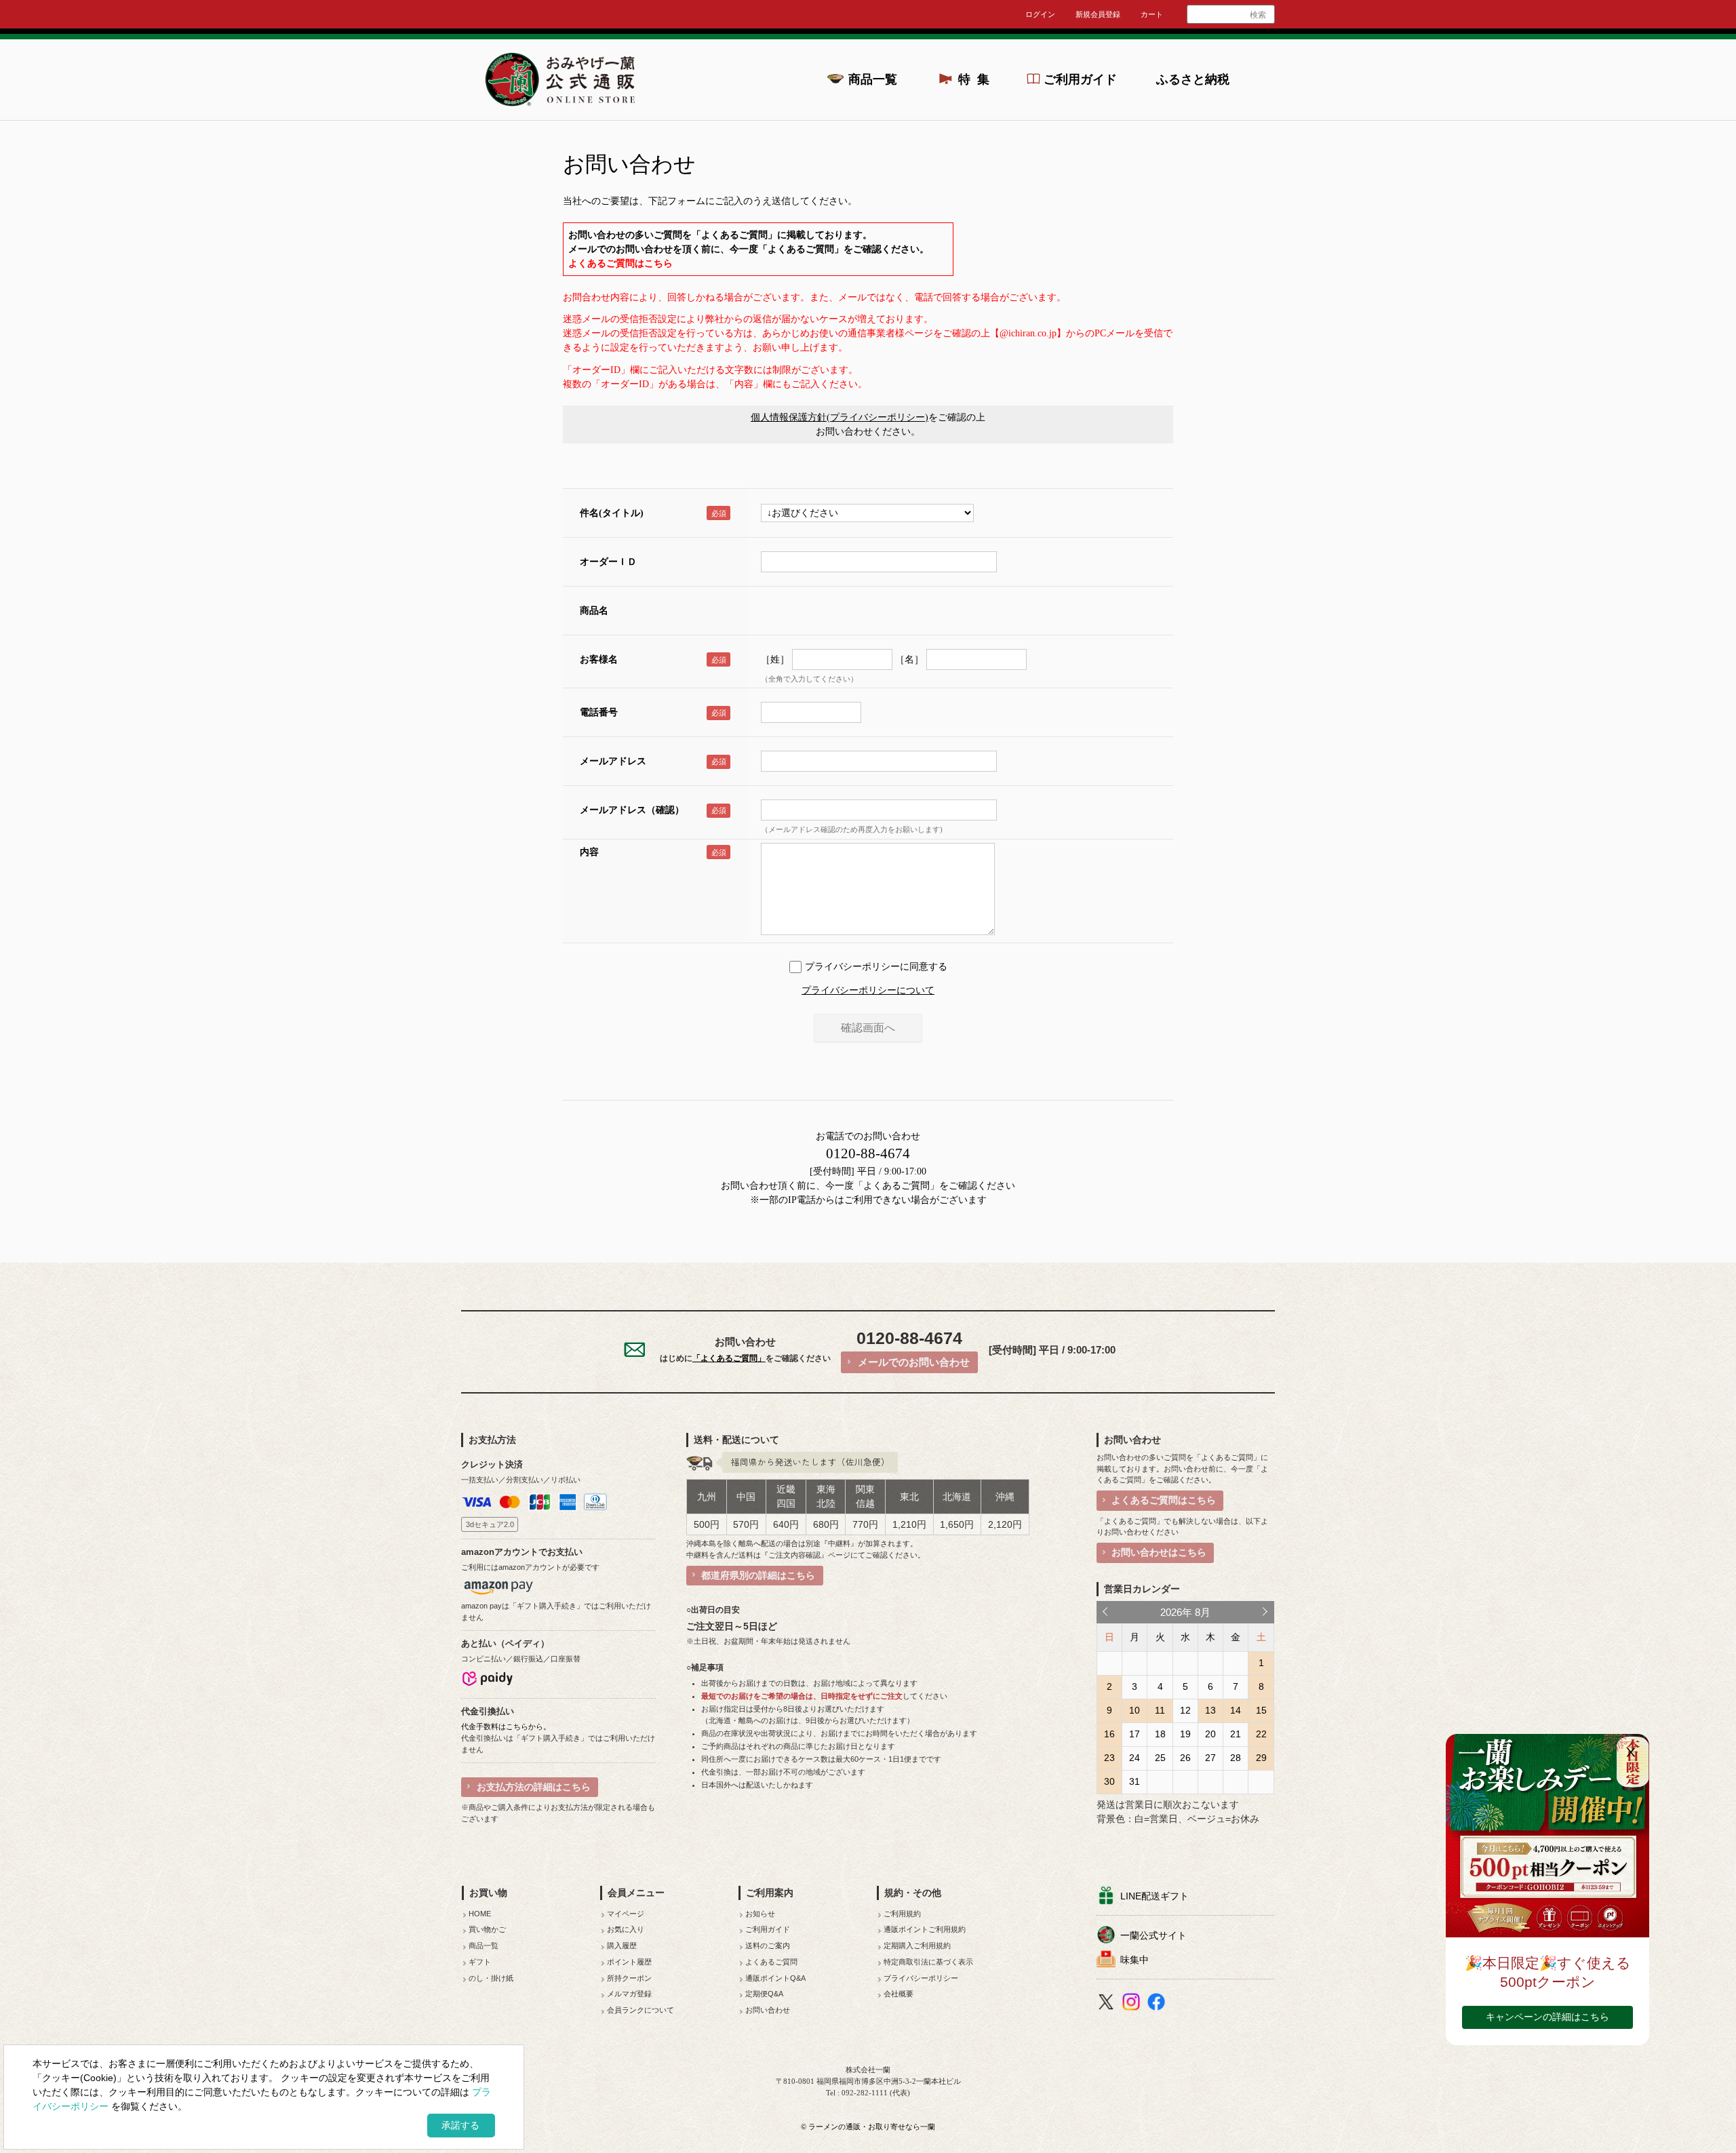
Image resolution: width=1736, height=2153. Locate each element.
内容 (589, 852)
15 (1261, 1710)
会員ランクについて (640, 2010)
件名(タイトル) (612, 513)
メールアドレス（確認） (632, 810)
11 (1160, 1710)
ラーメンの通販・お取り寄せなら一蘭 (872, 2127)
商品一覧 (873, 79)
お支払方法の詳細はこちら (534, 1787)
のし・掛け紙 (491, 1978)
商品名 (594, 611)
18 (1160, 1734)
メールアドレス (613, 761)
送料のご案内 (768, 1945)
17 (1135, 1734)
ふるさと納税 (1193, 79)
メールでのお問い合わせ (914, 1362)
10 (1135, 1710)
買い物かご (487, 1929)
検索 (1258, 15)
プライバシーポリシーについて (868, 990)
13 (1210, 1710)
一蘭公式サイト (1153, 1935)
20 (1210, 1734)
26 (1185, 1758)
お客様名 (599, 659)
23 (1109, 1758)
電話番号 (599, 712)
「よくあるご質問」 (896, 1186)
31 (1135, 1781)
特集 (978, 79)
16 (1109, 1734)
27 (1210, 1758)
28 (1236, 1758)
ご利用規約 (902, 1914)
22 (1261, 1734)
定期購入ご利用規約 (917, 1945)
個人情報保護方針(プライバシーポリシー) (840, 417)
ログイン (1040, 14)
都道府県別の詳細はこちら (758, 1575)
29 (1261, 1758)
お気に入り (626, 1929)
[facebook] (1158, 2004)
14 (1236, 1710)
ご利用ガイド (1080, 79)
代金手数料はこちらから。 (506, 1726)
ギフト (480, 1962)
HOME (480, 1914)
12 (1185, 1710)
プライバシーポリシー (921, 1978)
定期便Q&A (764, 1994)
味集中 (1135, 1960)
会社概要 (899, 1994)
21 (1236, 1734)
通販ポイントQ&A (775, 1978)
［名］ (909, 659)
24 (1135, 1758)
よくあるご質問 (771, 1962)
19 (1185, 1734)
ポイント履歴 (629, 1962)
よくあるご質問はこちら (620, 263)
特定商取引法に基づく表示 (928, 1962)
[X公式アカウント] (1108, 2004)
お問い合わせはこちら (1159, 1552)
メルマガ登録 (629, 1994)
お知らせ (760, 1914)
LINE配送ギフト (1155, 1896)
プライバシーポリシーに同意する (876, 967)
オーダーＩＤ (608, 562)
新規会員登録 (1098, 14)
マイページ (626, 1914)
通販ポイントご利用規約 (925, 1929)
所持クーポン (629, 1978)
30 (1109, 1781)
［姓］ (775, 659)
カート (1152, 14)
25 (1160, 1758)
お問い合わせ (768, 2010)
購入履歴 (622, 1945)
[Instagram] (1133, 2004)
